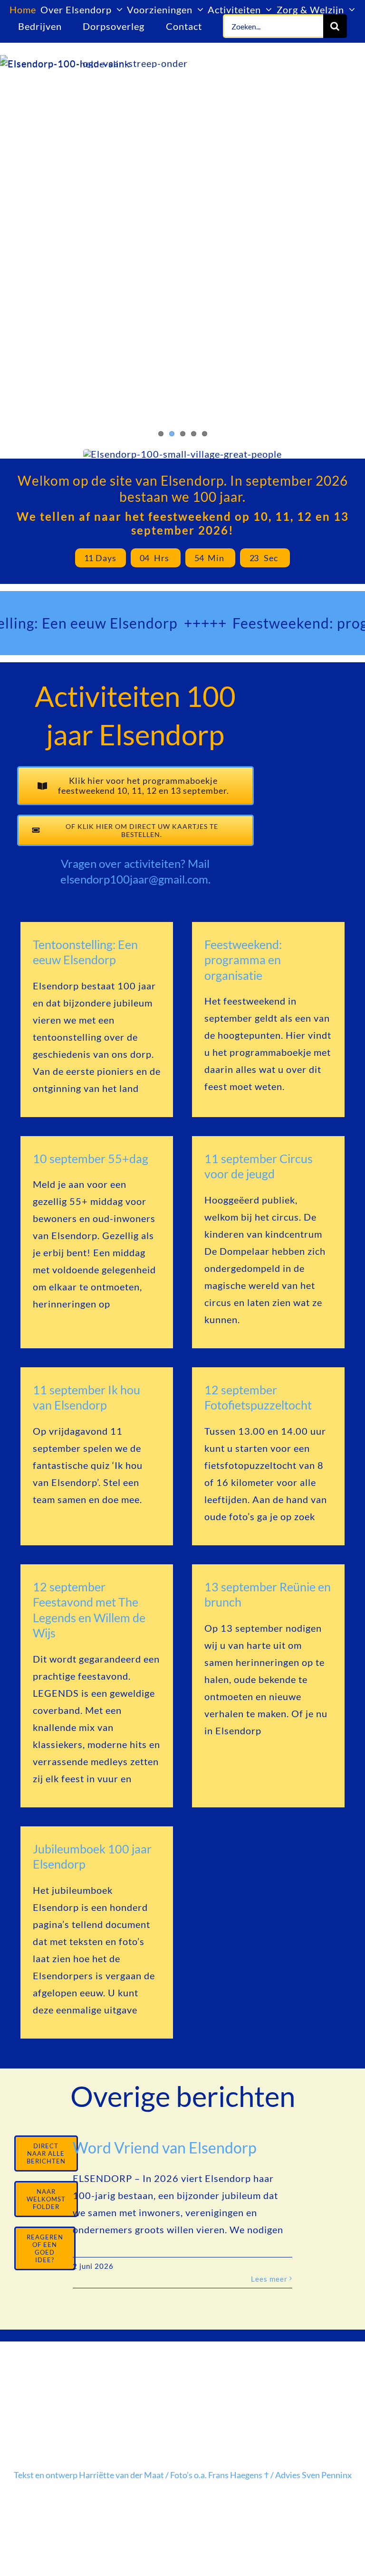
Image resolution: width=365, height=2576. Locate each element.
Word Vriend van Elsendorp (165, 2148)
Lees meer (269, 2279)
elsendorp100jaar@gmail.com (134, 879)
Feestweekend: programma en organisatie (243, 960)
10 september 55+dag (91, 1158)
